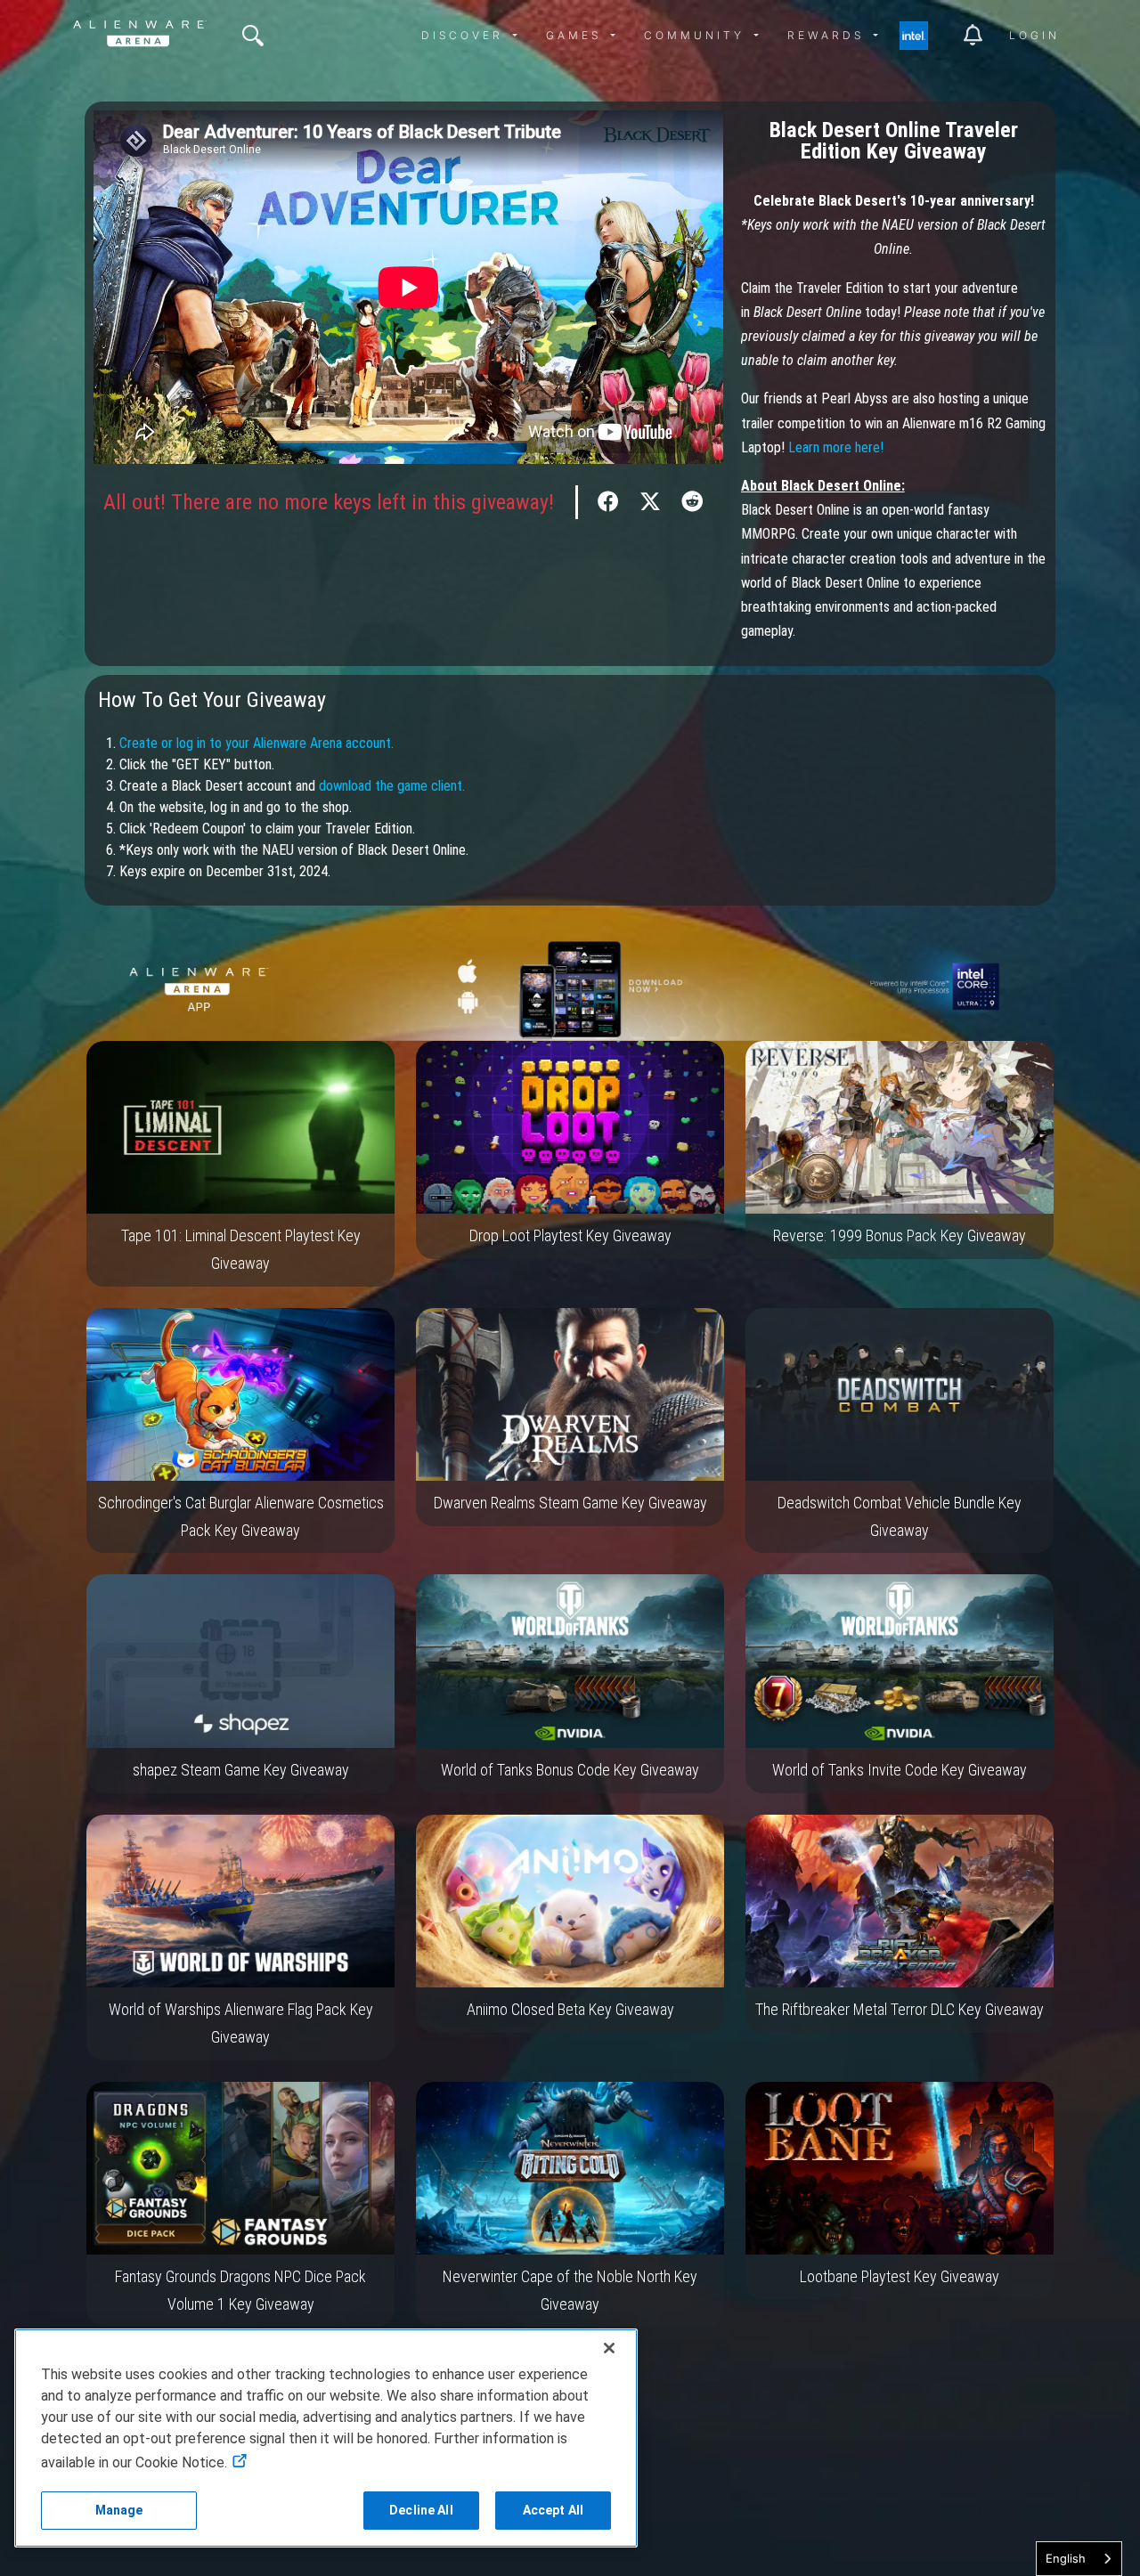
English (1066, 2558)
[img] (253, 36)
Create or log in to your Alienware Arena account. (256, 743)
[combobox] (1079, 2559)
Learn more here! (836, 447)
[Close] (609, 2348)
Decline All (421, 2510)
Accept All (553, 2510)
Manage (119, 2510)
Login (1034, 35)
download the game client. (392, 786)
